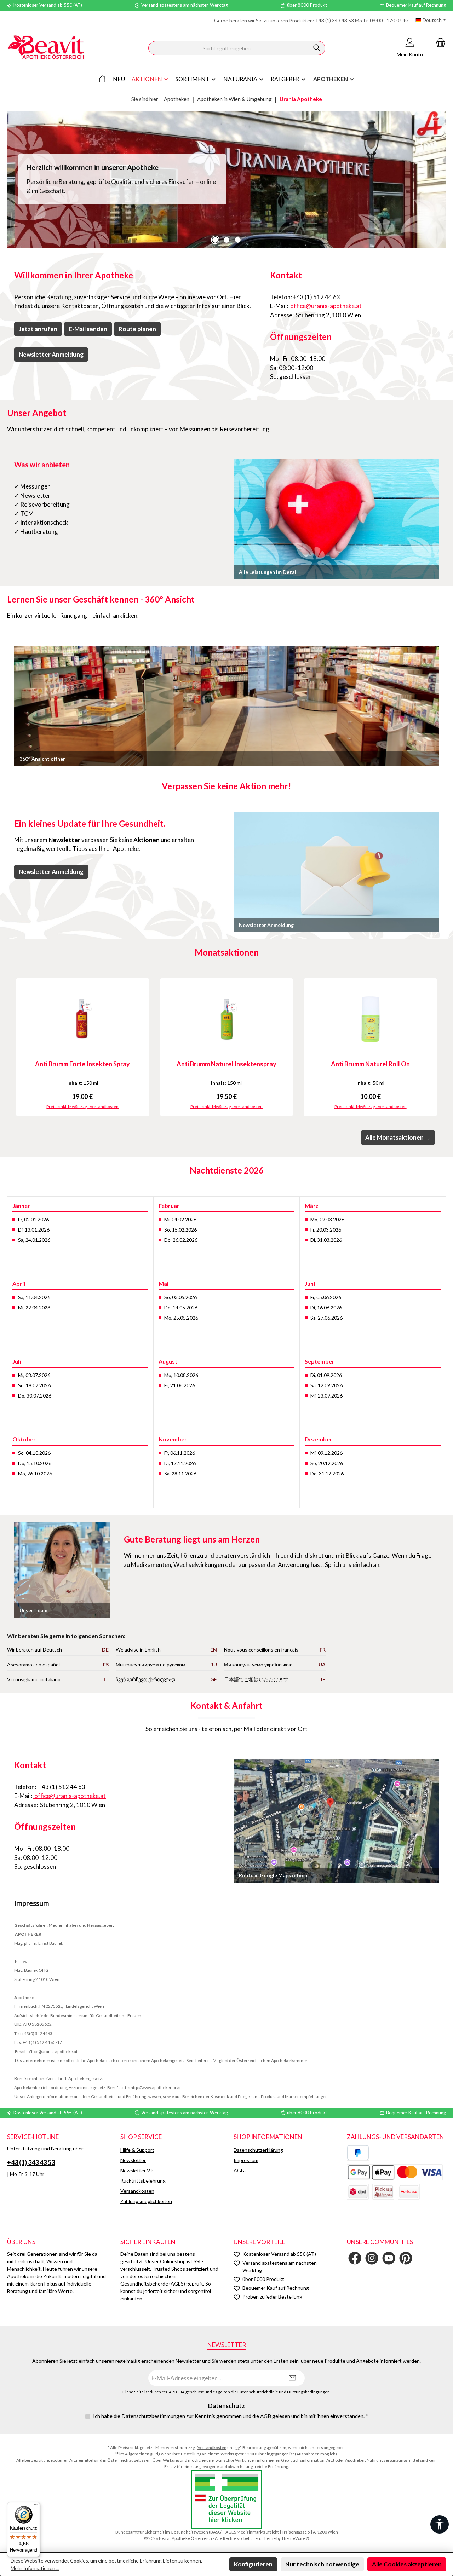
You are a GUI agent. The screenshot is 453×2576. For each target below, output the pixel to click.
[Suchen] (317, 48)
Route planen (137, 329)
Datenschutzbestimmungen (153, 2416)
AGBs (240, 2170)
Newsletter (133, 2160)
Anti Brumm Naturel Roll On (370, 1064)
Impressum (246, 2160)
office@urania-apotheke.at (325, 306)
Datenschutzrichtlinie (258, 2392)
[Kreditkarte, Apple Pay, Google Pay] (395, 2172)
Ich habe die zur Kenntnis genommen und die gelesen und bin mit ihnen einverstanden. (231, 2416)
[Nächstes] (441, 1047)
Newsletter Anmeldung (51, 354)
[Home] (102, 79)
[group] (226, 179)
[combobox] (229, 48)
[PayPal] (358, 2153)
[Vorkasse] (409, 2192)
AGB (266, 2416)
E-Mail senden (88, 329)
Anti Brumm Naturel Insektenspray (226, 1064)
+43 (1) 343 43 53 (335, 20)
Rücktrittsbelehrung (143, 2181)
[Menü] (36, 2506)
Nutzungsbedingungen (308, 2392)
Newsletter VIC (138, 2170)
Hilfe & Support (137, 2150)
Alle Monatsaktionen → (398, 1137)
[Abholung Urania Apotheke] (383, 2192)
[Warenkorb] (438, 42)
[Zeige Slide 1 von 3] (215, 240)
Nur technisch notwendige (322, 2564)
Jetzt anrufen (38, 329)
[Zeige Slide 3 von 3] (238, 240)
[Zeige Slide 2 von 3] (226, 240)
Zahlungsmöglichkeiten (146, 2201)
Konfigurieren (253, 2564)
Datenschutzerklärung (258, 2150)
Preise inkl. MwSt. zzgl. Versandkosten (82, 1107)
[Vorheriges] (12, 1047)
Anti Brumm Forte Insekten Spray (82, 1064)
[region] (226, 179)
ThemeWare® (295, 2538)
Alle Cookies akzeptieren (407, 2564)
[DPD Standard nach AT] (358, 2192)
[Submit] (292, 2378)
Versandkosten (137, 2191)
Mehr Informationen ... (35, 2568)
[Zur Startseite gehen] (46, 48)
